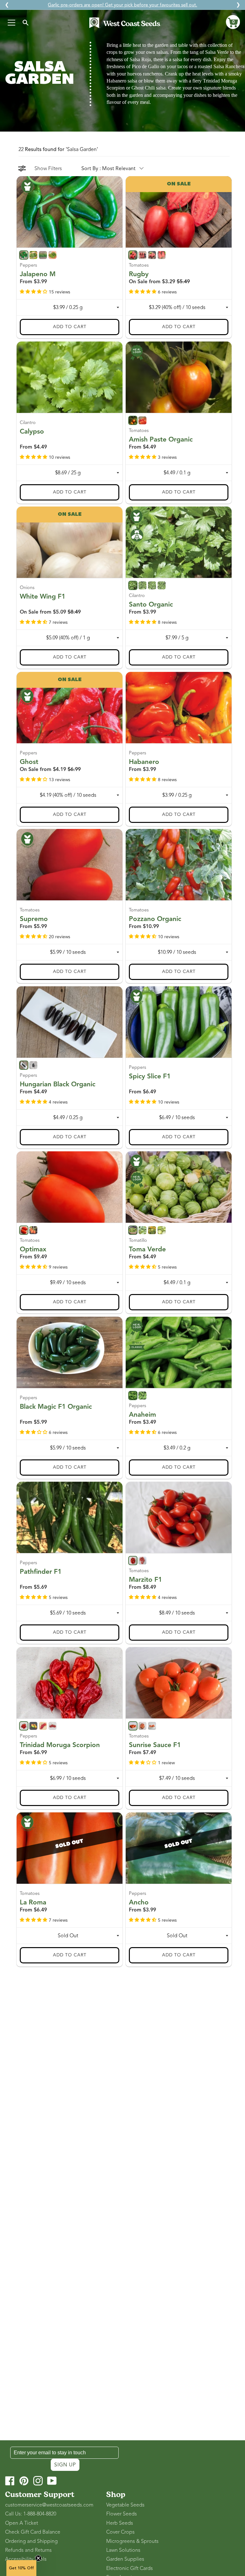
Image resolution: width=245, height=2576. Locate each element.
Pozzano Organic (155, 919)
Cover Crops (120, 2532)
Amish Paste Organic (161, 439)
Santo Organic (151, 604)
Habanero (144, 761)
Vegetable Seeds (125, 2505)
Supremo (34, 919)
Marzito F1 (145, 1579)
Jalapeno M (38, 274)
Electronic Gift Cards (130, 2568)
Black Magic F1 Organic (56, 1407)
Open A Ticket (22, 2523)
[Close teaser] (38, 2558)
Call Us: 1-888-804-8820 (31, 2514)
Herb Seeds (120, 2523)
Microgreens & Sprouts (132, 2541)
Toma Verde (147, 1249)
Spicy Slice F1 (150, 1076)
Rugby (139, 274)
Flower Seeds (122, 2514)
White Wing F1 (43, 596)
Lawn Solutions (123, 2550)
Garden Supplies (125, 2559)
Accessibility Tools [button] (26, 2559)
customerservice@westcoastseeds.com (49, 2505)
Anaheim (142, 1414)
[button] (233, 22)
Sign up (65, 2465)
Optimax (33, 1249)
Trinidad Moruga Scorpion (60, 1745)
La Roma (33, 1902)
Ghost (29, 761)
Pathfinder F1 (41, 1572)
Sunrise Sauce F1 (155, 1745)
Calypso (32, 431)
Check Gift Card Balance (33, 2532)
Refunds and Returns (28, 2550)
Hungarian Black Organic (58, 1084)
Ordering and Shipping (31, 2541)
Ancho (139, 1902)
